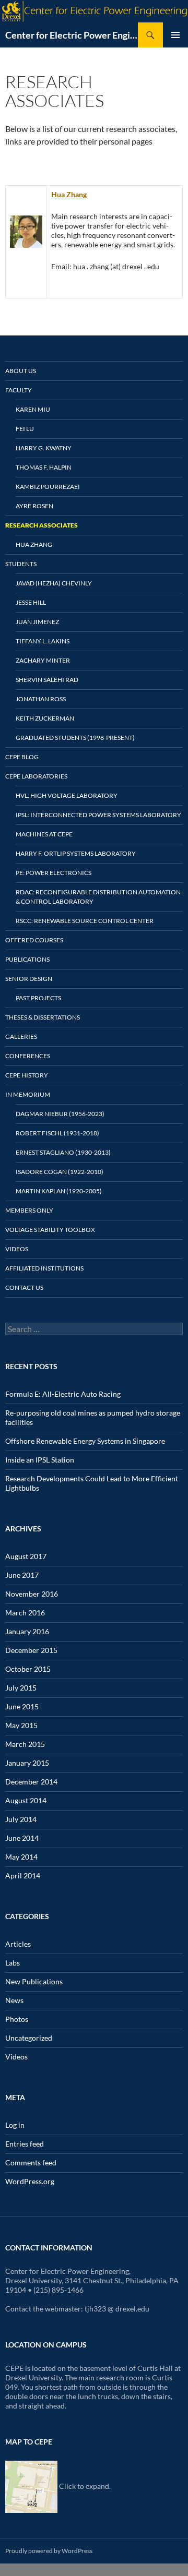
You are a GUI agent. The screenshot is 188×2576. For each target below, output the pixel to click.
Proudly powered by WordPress (49, 2551)
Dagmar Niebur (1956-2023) (60, 1114)
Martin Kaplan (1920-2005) (59, 1191)
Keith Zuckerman (45, 718)
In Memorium (28, 1094)
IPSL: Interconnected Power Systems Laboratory (98, 815)
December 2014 (31, 1782)
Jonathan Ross (41, 699)
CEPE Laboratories (36, 776)
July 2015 (21, 1688)
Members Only (29, 1210)
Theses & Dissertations (43, 1017)
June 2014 (22, 1838)
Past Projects (38, 998)
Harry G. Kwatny (44, 448)
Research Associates (42, 525)
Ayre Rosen (34, 506)
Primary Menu (175, 35)
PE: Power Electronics (54, 873)
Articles (18, 1944)
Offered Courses (34, 940)
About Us (21, 371)
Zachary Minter (43, 660)
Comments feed (31, 2162)
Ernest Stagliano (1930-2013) (63, 1152)
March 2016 (25, 1613)
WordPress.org (30, 2181)
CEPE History (27, 1075)
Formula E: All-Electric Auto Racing (63, 1394)
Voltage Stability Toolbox (50, 1230)
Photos (17, 2019)
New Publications (34, 1981)
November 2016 (32, 1594)
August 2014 (26, 1800)
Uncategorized (29, 2038)
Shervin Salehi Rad (47, 680)
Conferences (28, 1056)
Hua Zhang (69, 194)
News (14, 2000)
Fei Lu (25, 429)
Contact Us (24, 1287)
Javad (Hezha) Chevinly (54, 583)
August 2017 (26, 1556)
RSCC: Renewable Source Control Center (85, 921)
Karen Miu (33, 409)
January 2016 (27, 1631)
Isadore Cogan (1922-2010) (60, 1172)
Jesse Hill (31, 602)
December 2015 (31, 1650)
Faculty (19, 390)
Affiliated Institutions (44, 1268)
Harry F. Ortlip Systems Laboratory (76, 853)
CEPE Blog (22, 757)
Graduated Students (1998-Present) (75, 738)
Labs (13, 1963)
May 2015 (21, 1725)
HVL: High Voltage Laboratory (67, 795)
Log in (15, 2125)
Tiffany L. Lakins (43, 641)
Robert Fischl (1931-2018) (57, 1133)
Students (21, 564)
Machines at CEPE (44, 834)
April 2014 (23, 1876)
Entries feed (25, 2144)
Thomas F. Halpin (44, 467)
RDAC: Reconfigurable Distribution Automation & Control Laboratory (98, 897)
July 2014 (21, 1819)
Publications (27, 959)
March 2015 (25, 1744)
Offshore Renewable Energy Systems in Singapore (85, 1441)
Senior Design (29, 979)
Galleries (21, 1037)
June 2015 (22, 1706)
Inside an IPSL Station (40, 1460)
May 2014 (21, 1857)
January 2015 (27, 1763)
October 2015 (28, 1669)
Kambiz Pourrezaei (48, 487)
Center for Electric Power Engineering (72, 35)
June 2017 (22, 1575)
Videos (17, 1249)
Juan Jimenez (37, 622)
